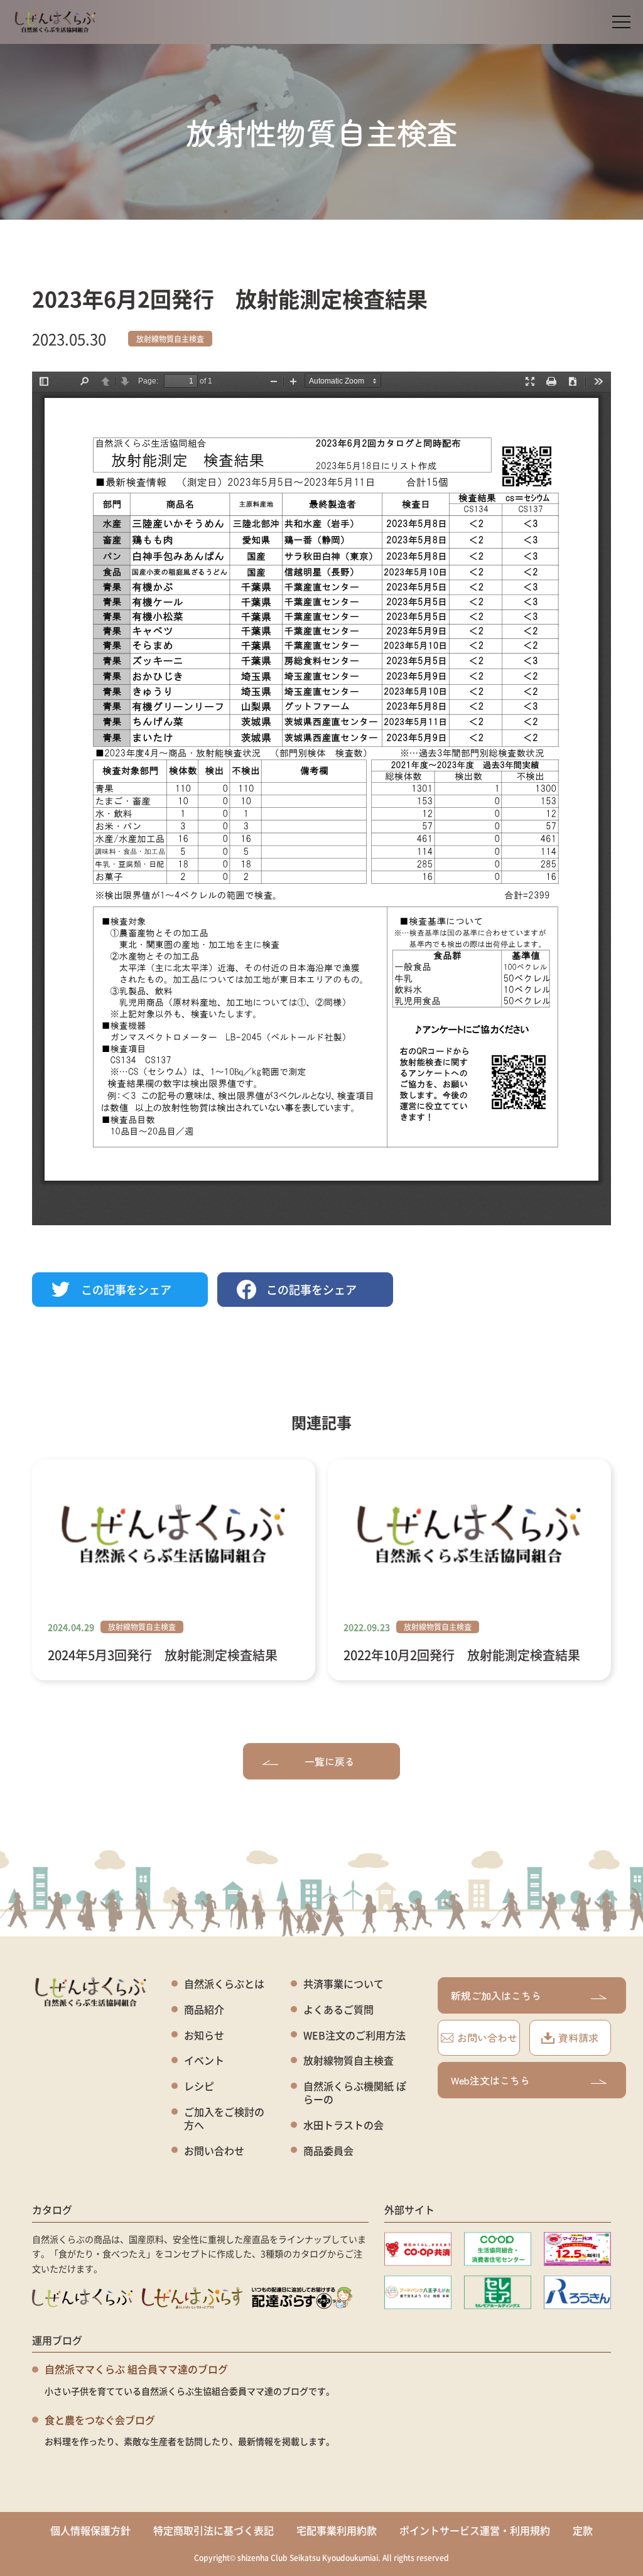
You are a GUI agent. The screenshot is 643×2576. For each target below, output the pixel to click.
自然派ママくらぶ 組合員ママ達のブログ (136, 2369)
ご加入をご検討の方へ (224, 2118)
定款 (583, 2530)
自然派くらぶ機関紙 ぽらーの (355, 2093)
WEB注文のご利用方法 (354, 2035)
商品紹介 (204, 2010)
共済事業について (343, 1984)
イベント (204, 2060)
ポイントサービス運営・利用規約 (475, 2530)
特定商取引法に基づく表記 (213, 2530)
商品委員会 (328, 2151)
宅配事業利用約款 (337, 2530)
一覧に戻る (330, 1761)
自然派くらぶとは (224, 1984)
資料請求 (578, 2037)
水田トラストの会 (343, 2125)
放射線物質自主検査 (170, 339)
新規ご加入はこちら (496, 1995)
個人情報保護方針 (90, 2530)
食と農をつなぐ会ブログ (100, 2420)
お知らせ (204, 2035)
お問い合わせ (214, 2151)
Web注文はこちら (490, 2080)
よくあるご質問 (338, 2010)
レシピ (199, 2086)
